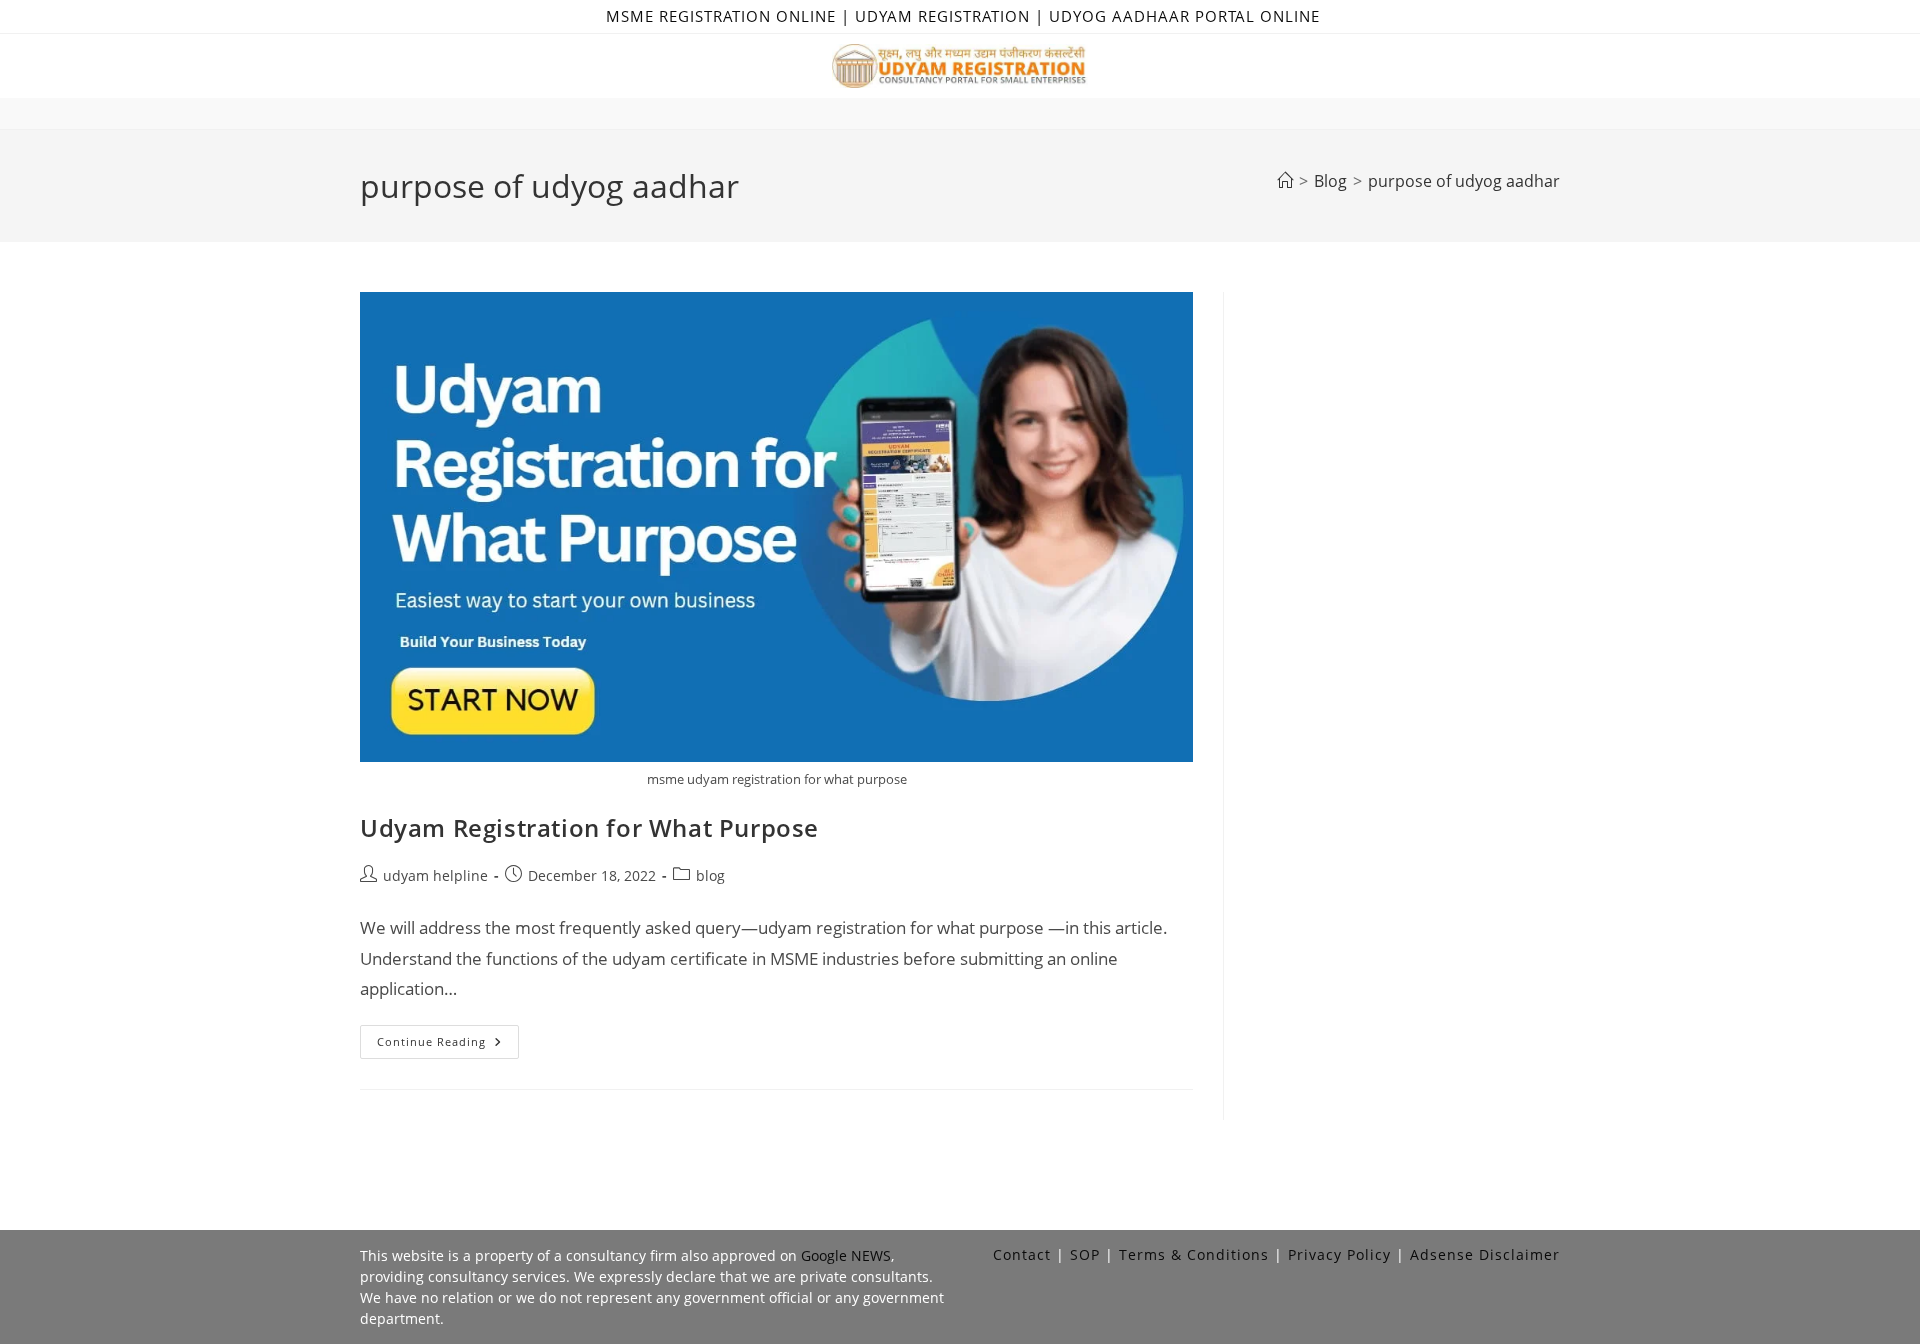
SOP (1085, 1254)
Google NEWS (846, 1255)
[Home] (1285, 181)
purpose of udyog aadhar (1464, 181)
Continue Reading (448, 1045)
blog (710, 875)
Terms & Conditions (1194, 1254)
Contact (1022, 1254)
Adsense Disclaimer (1485, 1254)
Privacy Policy (1339, 1254)
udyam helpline (435, 875)
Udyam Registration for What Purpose (589, 827)
